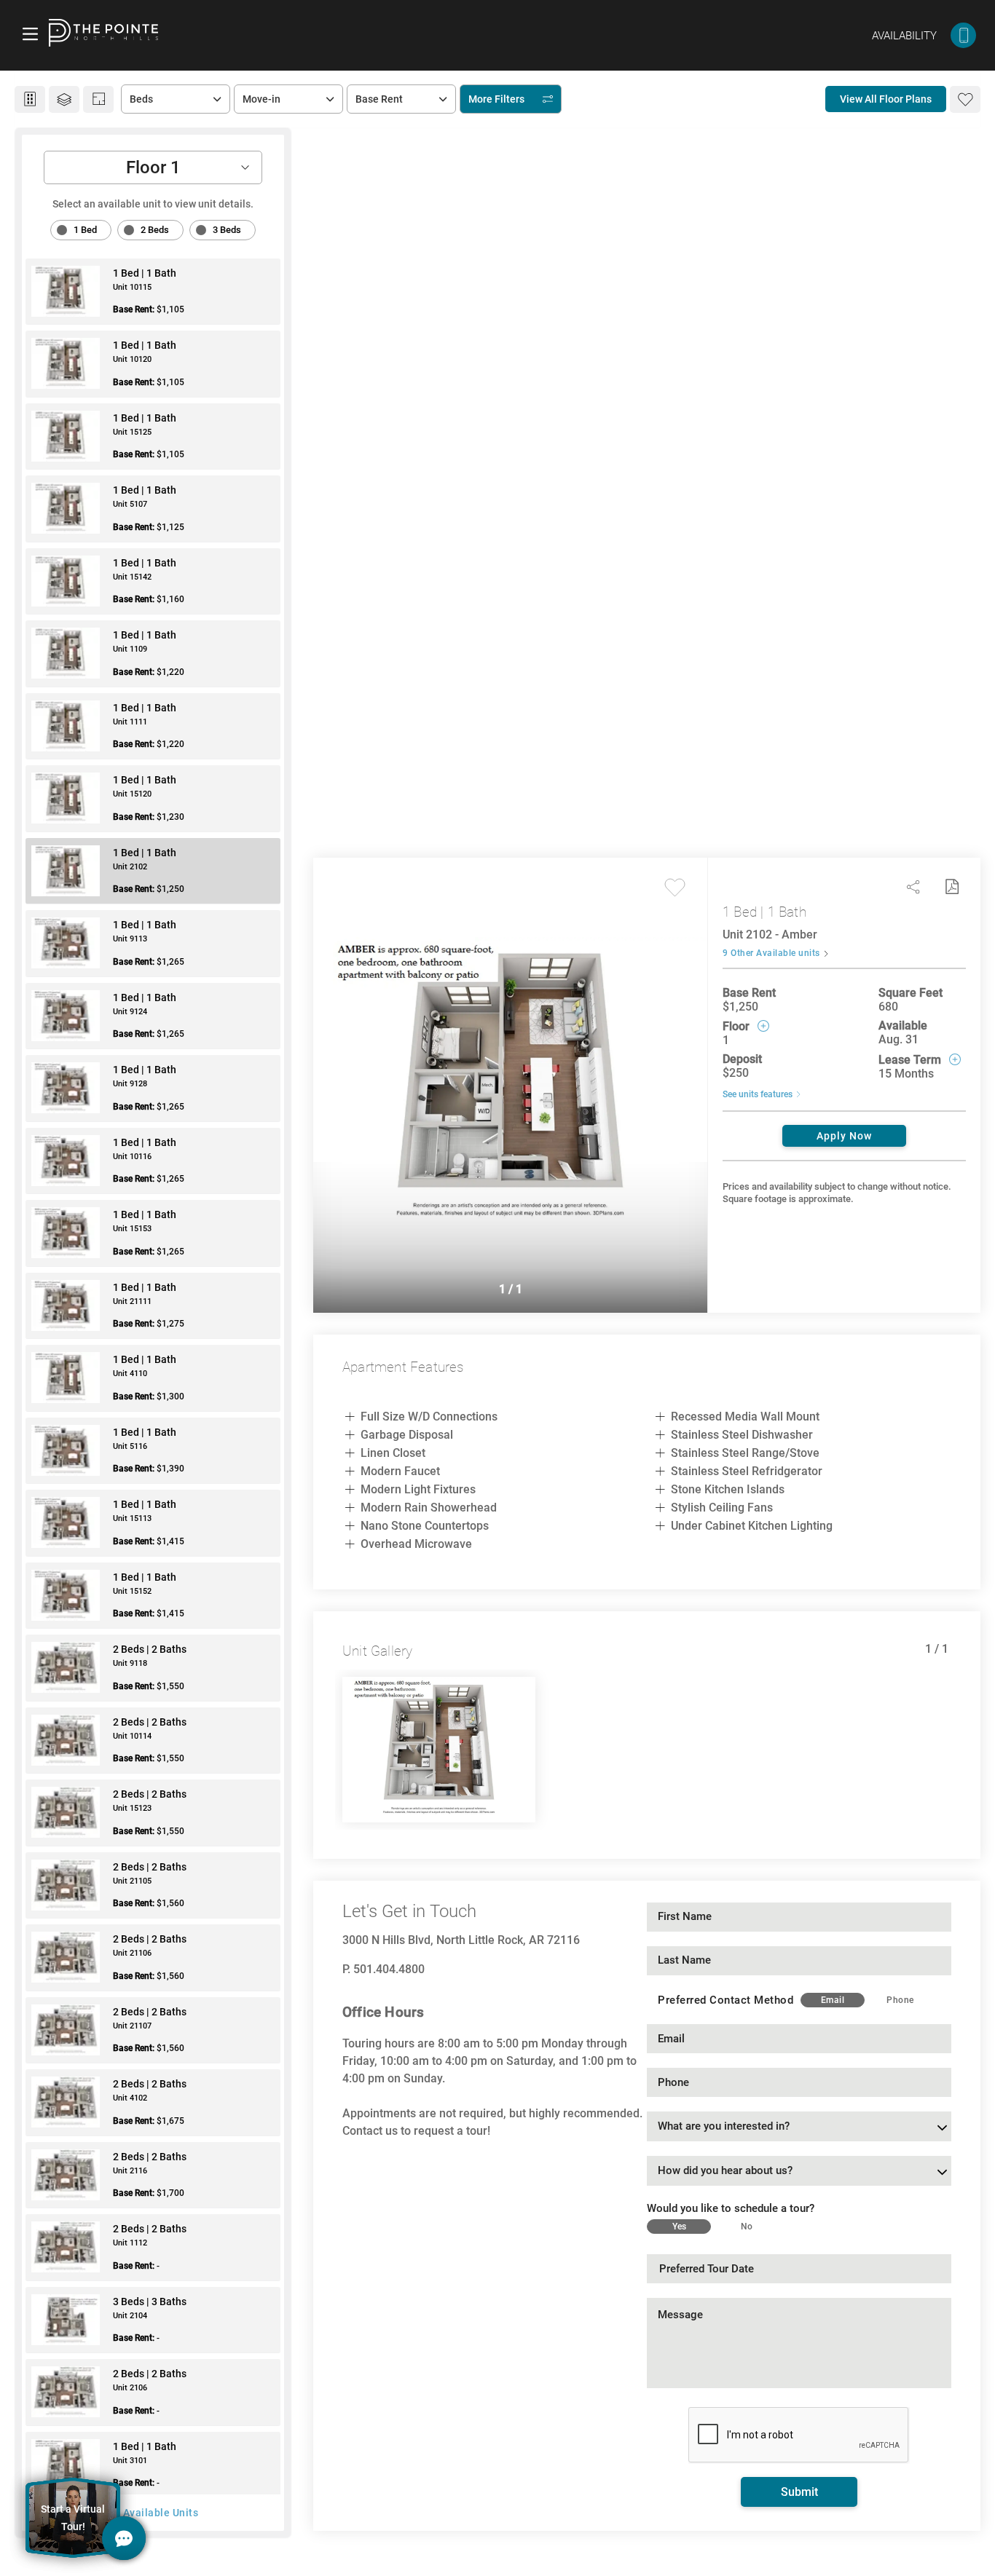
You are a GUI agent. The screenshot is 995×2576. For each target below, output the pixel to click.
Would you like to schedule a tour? (731, 2208)
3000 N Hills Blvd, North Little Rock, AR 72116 (461, 1940)
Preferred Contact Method (725, 2000)
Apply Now (844, 1136)
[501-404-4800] (963, 35)
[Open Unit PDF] (951, 887)
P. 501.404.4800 (384, 1969)
